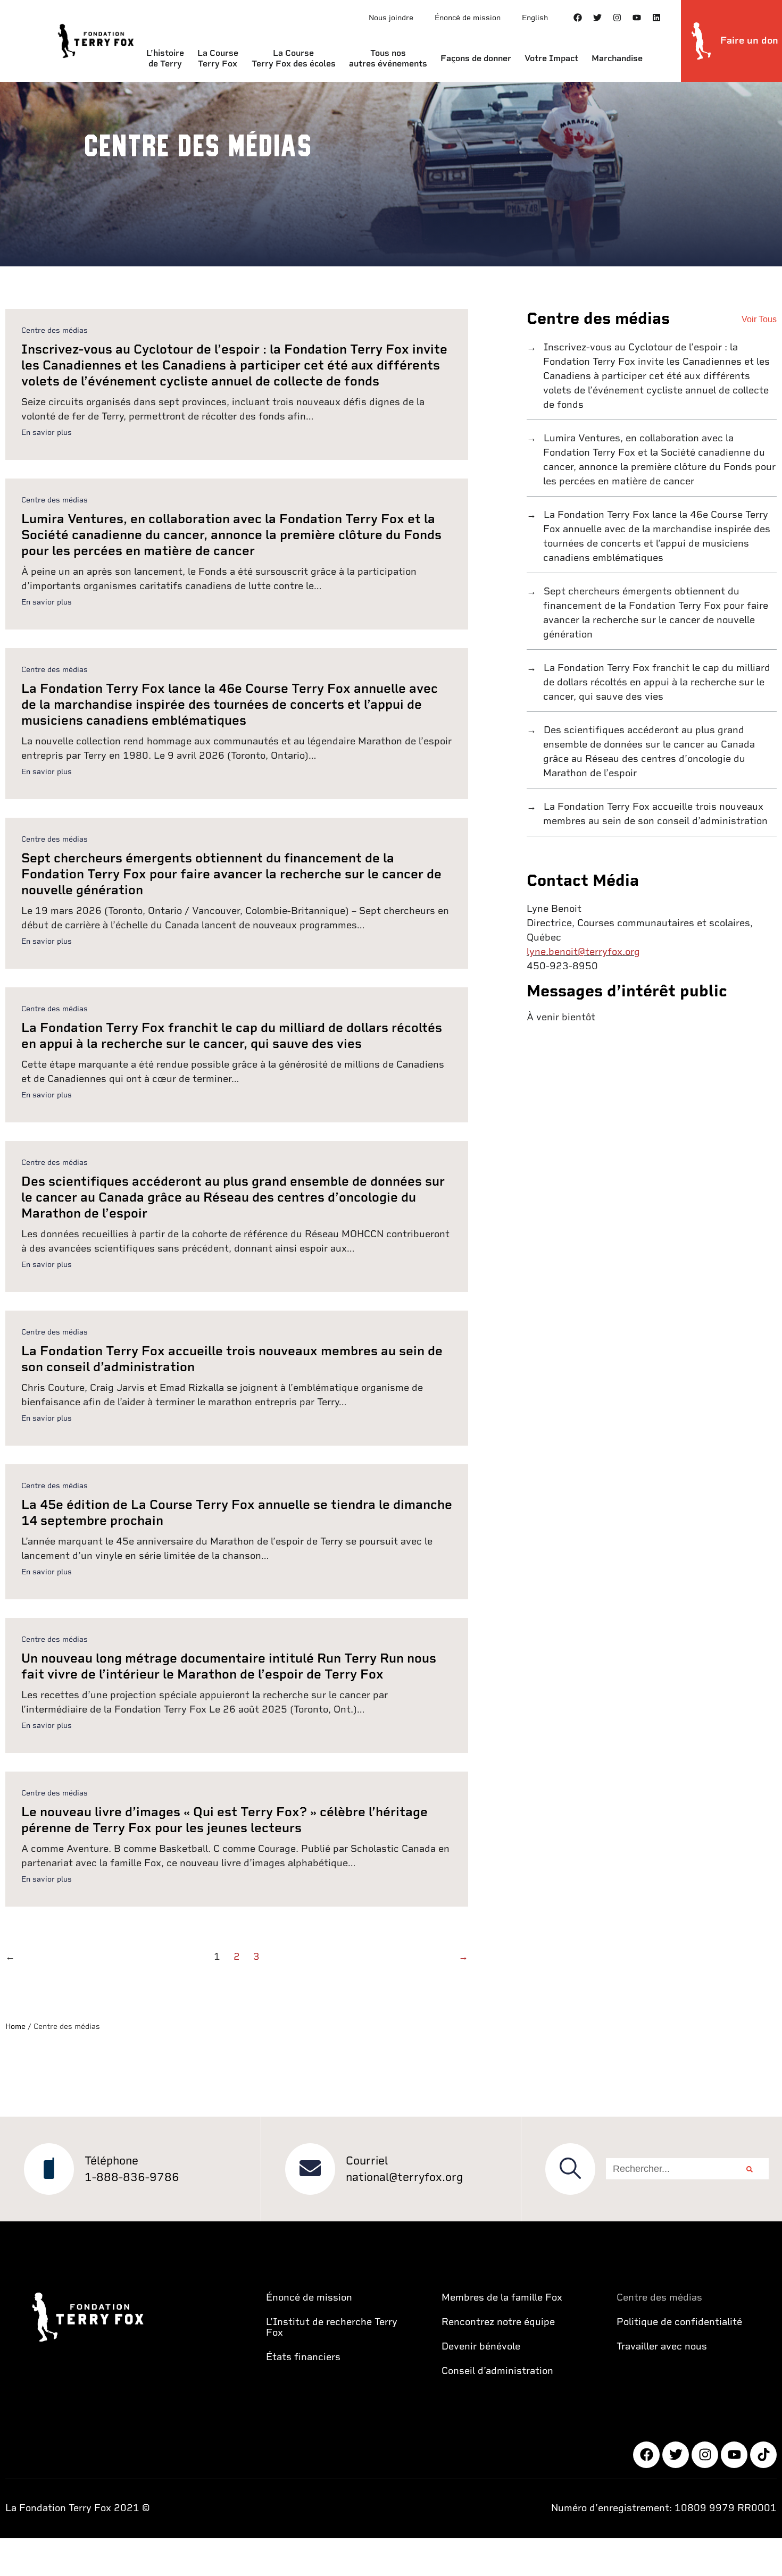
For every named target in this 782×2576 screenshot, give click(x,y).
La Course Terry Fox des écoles (294, 58)
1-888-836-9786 (132, 2177)
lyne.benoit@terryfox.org (583, 951)
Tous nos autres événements (388, 58)
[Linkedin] (656, 18)
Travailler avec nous (662, 2346)
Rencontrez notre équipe (498, 2322)
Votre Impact (551, 58)
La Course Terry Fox (218, 58)
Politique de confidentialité (679, 2322)
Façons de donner (476, 58)
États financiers (303, 2357)
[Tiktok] (763, 2455)
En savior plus (47, 432)
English (535, 18)
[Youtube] (637, 18)
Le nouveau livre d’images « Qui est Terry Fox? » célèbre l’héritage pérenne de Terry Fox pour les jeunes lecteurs (224, 1820)
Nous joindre (391, 18)
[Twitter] (597, 18)
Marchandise (617, 58)
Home (15, 2026)
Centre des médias (55, 330)
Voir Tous (759, 319)
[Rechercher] (750, 2169)
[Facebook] (578, 18)
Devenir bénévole (481, 2346)
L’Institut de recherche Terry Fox (332, 2327)
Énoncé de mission (468, 18)
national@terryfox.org (404, 2177)
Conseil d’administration (497, 2371)
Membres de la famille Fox (502, 2297)
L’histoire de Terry (165, 58)
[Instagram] (617, 18)
